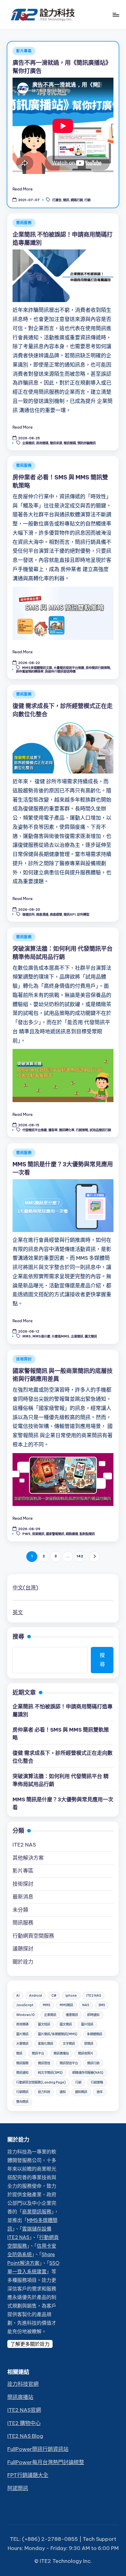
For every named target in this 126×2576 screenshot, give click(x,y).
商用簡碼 (42, 443)
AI (18, 1996)
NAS (86, 2005)
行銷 (87, 200)
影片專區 (24, 51)
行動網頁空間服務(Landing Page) (41, 2082)
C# (54, 1996)
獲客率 (53, 1130)
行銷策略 (82, 1130)
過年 (100, 2092)
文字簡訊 (69, 2044)
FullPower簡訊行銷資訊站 (38, 2449)
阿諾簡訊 (18, 2488)
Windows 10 (25, 2015)
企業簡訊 (28, 443)
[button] (94, 1557)
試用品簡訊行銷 (100, 1130)
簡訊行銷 (93, 2063)
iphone (71, 1996)
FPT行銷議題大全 (28, 2475)
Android (35, 1996)
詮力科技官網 (23, 2384)
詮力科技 (44, 2092)
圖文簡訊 (91, 1336)
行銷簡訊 (22, 2092)
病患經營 (56, 914)
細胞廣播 (72, 1534)
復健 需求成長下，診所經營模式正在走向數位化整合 (63, 1757)
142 (80, 1556)
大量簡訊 (22, 2044)
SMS (102, 2005)
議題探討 (23, 1949)
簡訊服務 (24, 223)
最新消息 (23, 1897)
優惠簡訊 (72, 2015)
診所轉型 (83, 914)
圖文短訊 (44, 2024)
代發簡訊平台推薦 (35, 1130)
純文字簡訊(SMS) (50, 2073)
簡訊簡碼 (70, 443)
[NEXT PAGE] (94, 1557)
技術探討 (24, 1359)
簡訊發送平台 (69, 2063)
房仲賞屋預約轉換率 (30, 672)
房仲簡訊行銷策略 (98, 668)
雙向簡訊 (22, 2102)
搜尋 (18, 1637)
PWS (26, 1534)
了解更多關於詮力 (30, 2344)
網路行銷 (77, 200)
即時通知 (93, 2015)
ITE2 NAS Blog (25, 2436)
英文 (18, 1612)
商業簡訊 (38, 1534)
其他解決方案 (28, 1858)
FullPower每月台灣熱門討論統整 (46, 2462)
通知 (63, 2092)
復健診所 (28, 914)
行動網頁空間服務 (33, 1936)
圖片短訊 (87, 2024)
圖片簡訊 (22, 2034)
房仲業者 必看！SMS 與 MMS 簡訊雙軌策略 (61, 1734)
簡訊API (70, 914)
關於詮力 (23, 1962)
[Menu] (116, 15)
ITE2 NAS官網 (24, 2410)
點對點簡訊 (87, 1534)
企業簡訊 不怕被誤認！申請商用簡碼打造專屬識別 (63, 1711)
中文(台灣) (25, 1588)
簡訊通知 (22, 2073)
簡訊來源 (56, 443)
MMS (27, 1336)
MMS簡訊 (66, 2005)
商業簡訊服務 (37, 2212)
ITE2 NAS (24, 1845)
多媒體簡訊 (94, 2034)
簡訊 (66, 200)
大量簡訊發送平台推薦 (69, 668)
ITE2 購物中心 (24, 2423)
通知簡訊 (81, 2092)
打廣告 (57, 200)
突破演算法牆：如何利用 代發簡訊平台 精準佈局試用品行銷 (61, 1780)
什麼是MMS (61, 1336)
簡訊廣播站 (61, 2053)
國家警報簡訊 (55, 1534)
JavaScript (25, 2005)
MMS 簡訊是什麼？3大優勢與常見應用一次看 (63, 1803)
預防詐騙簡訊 (87, 443)
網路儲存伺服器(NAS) (88, 2073)
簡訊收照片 (86, 2053)
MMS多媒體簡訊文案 (37, 668)
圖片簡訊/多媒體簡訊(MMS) (58, 2034)
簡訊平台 (38, 2053)
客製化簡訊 (46, 2044)
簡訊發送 (44, 2063)
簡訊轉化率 (67, 1130)
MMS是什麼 (41, 1336)
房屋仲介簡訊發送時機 (60, 672)
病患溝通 (42, 914)
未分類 (20, 1910)
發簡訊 (89, 2044)
